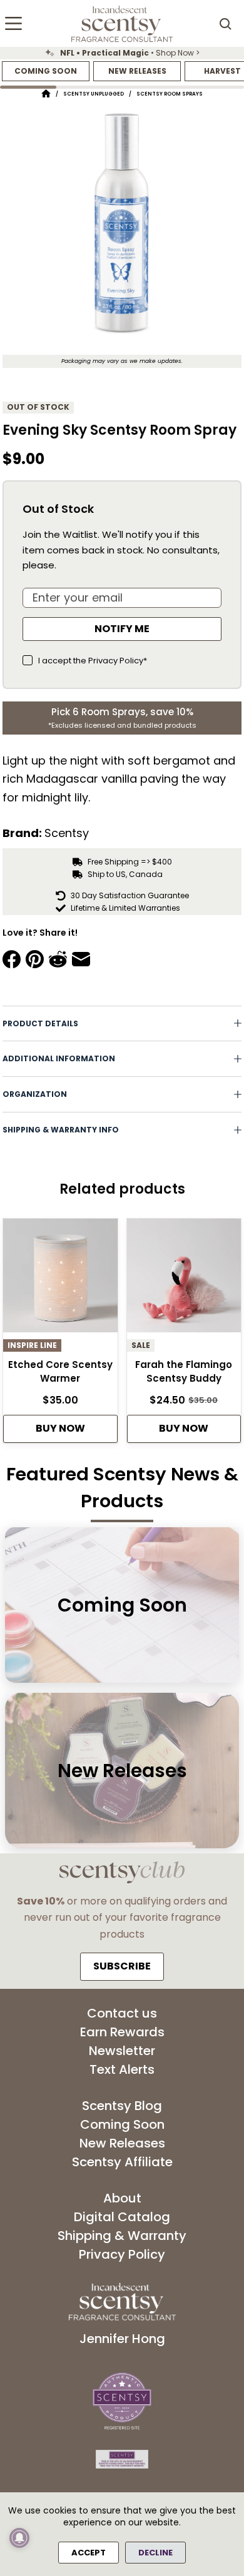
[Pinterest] (35, 959)
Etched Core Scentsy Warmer (60, 1372)
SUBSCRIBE (122, 1966)
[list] (122, 53)
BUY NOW (60, 1428)
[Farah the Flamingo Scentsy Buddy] (184, 1279)
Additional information (59, 1058)
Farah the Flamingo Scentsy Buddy (184, 1372)
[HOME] (46, 94)
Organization (35, 1094)
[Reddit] (58, 959)
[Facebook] (12, 959)
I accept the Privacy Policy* (93, 661)
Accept (89, 2553)
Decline (155, 2553)
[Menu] (13, 23)
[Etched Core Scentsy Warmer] (60, 1279)
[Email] (81, 959)
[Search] (225, 24)
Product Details (40, 1023)
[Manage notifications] (19, 2538)
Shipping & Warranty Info (61, 1130)
